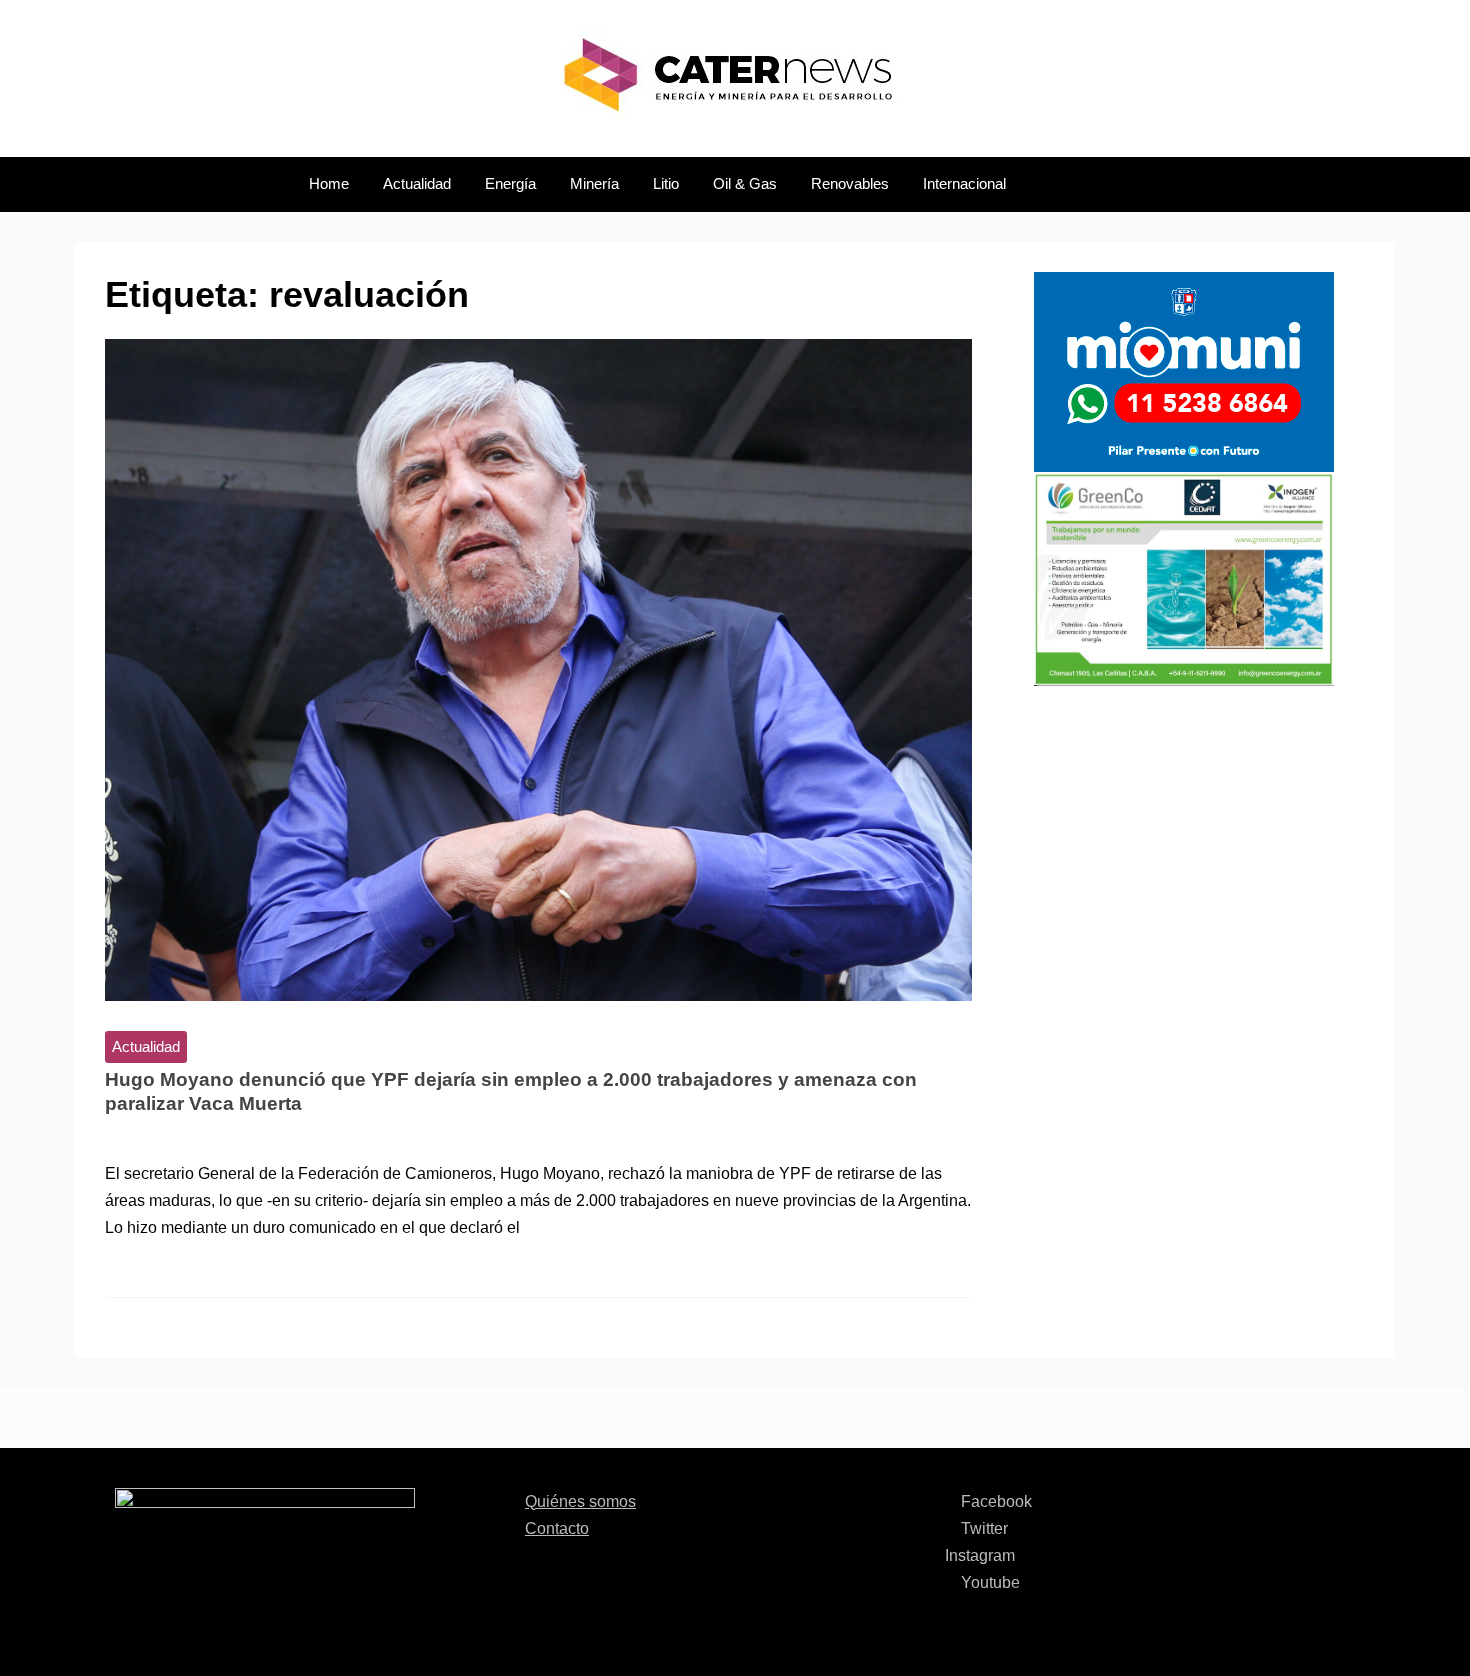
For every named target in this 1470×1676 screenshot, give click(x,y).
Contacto (557, 1528)
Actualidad (417, 184)
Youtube (988, 1582)
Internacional (964, 184)
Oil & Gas (745, 184)
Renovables (850, 184)
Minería (594, 184)
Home (329, 184)
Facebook (994, 1501)
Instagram (980, 1555)
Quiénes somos (580, 1501)
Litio (666, 184)
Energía (510, 184)
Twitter (982, 1528)
